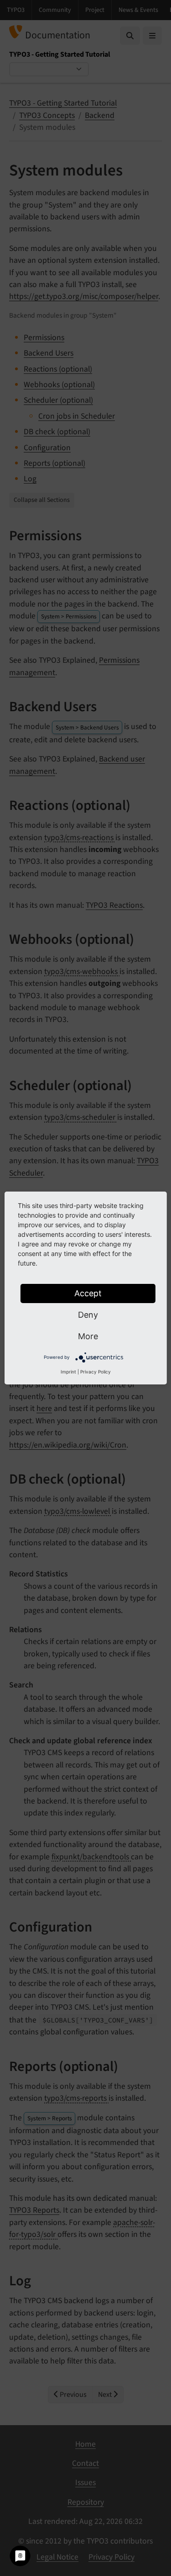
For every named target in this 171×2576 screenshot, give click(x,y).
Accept (88, 1293)
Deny (88, 1315)
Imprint (68, 1372)
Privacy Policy (96, 1372)
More (88, 1336)
